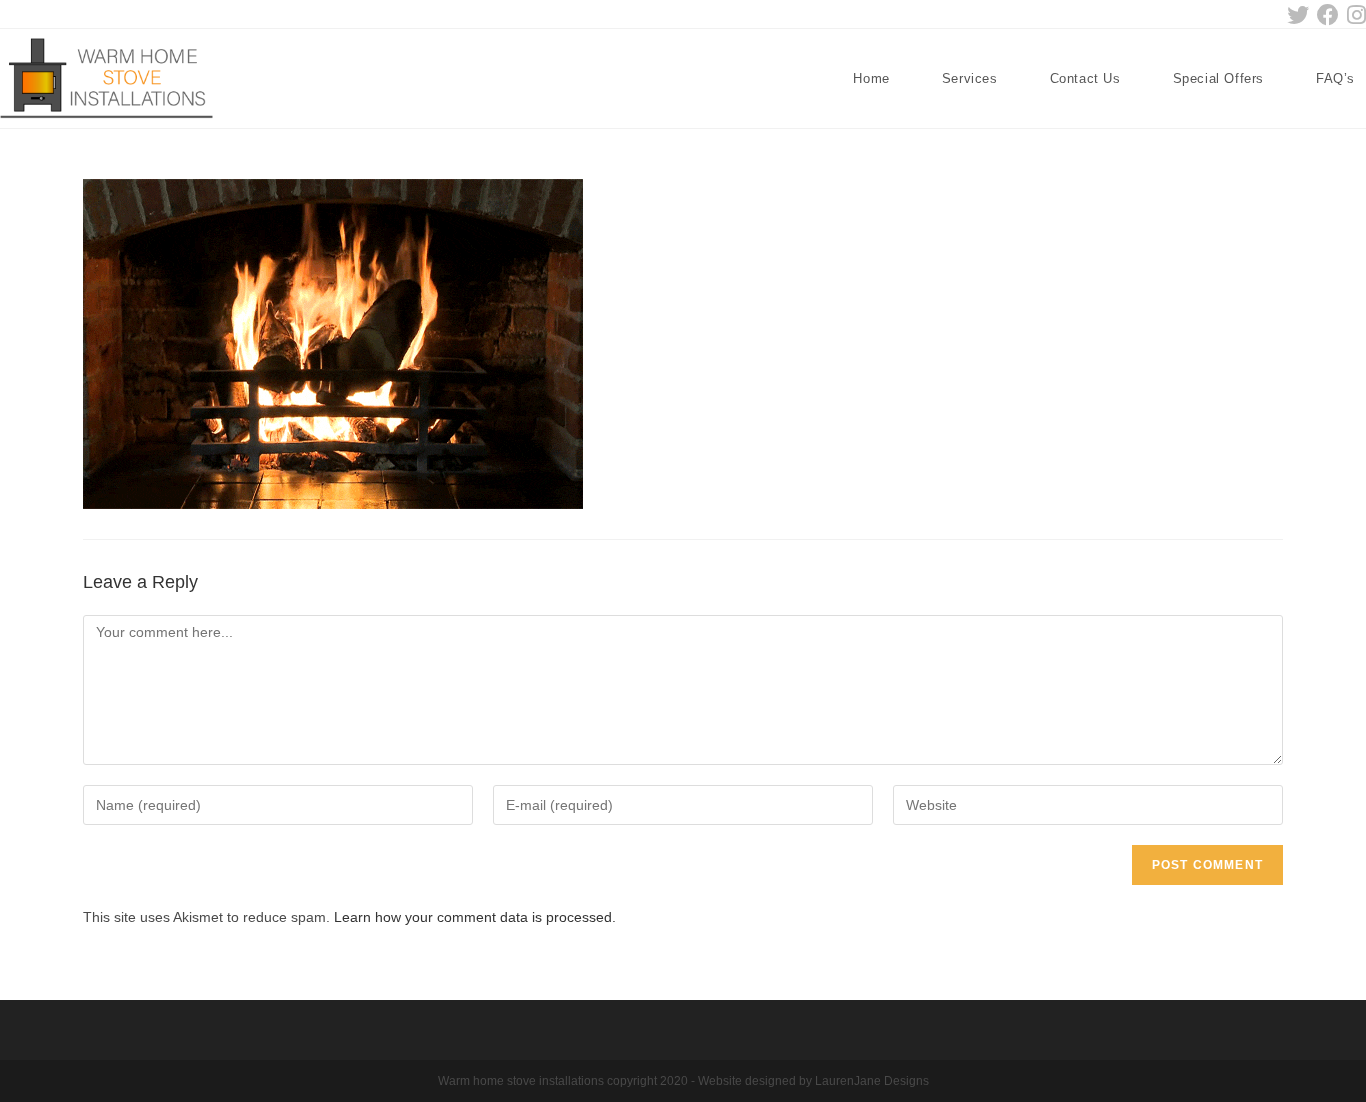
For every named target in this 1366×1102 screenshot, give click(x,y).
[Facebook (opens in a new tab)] (1328, 15)
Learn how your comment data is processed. (475, 917)
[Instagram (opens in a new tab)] (1354, 15)
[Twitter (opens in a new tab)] (1298, 15)
